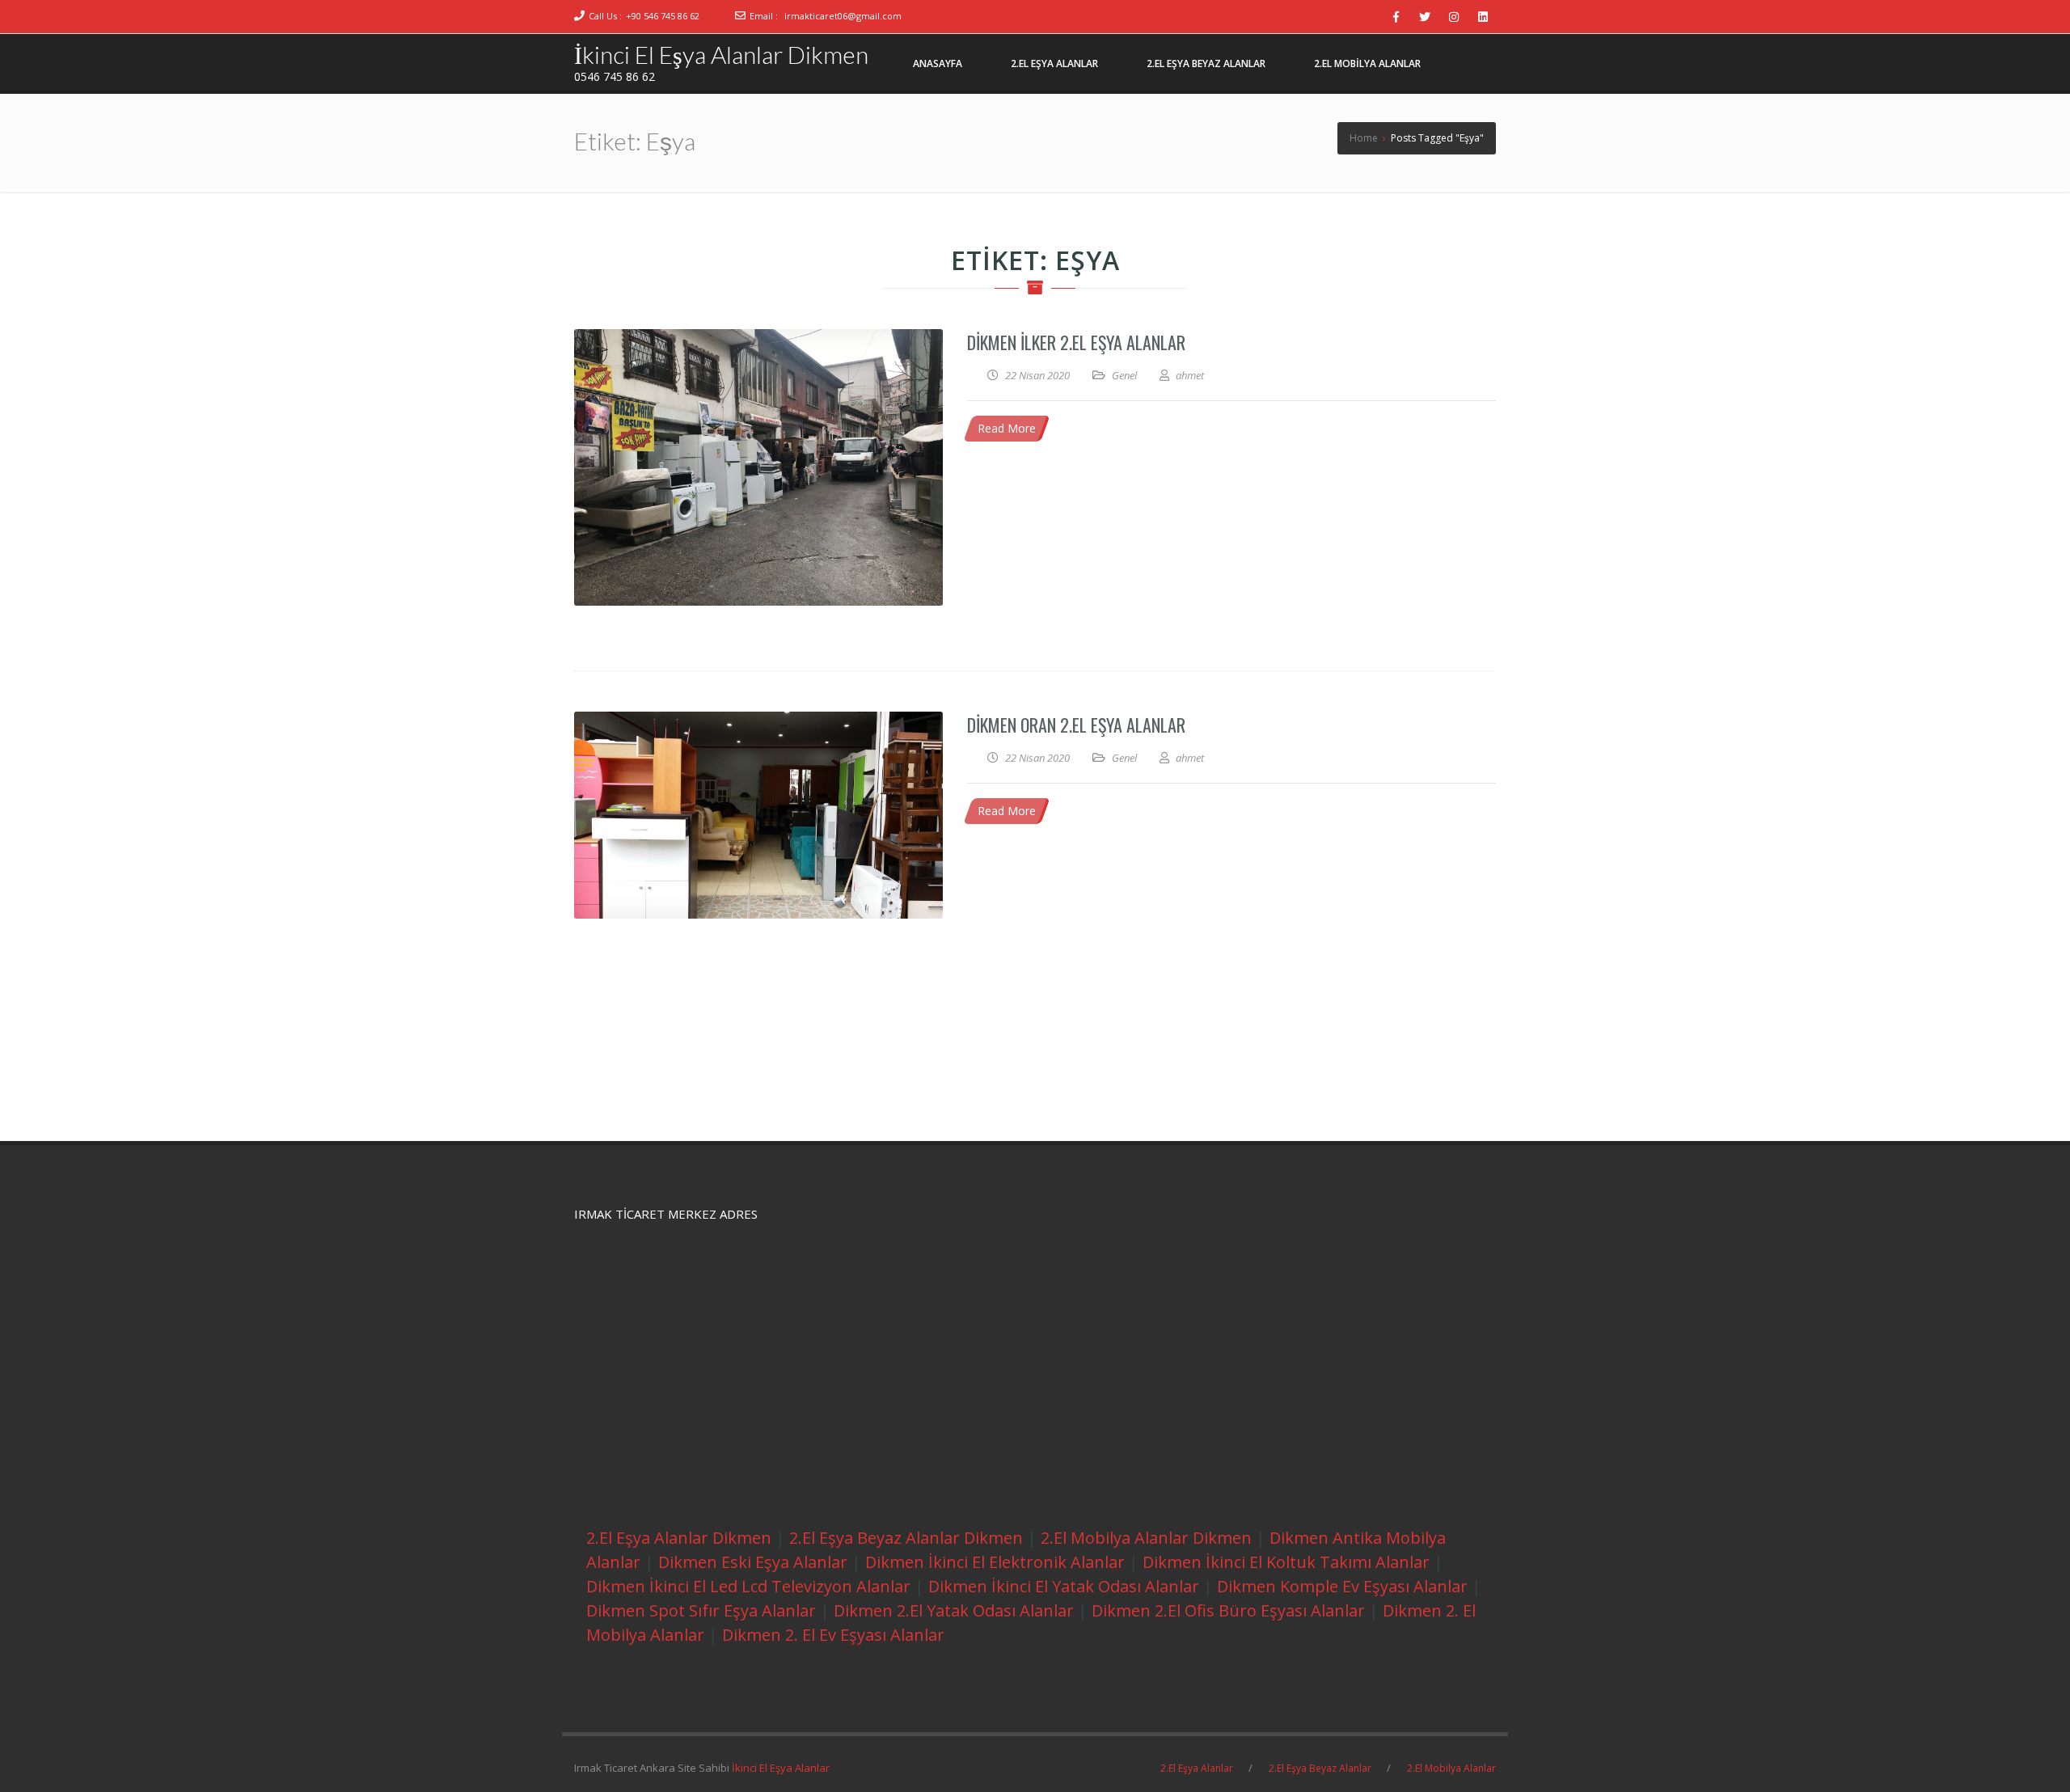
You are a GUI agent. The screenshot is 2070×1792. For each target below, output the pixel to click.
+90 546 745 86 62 (663, 16)
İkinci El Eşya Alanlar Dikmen (721, 54)
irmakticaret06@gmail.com (843, 16)
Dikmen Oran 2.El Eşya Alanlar (1076, 725)
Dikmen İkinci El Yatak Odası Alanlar (1064, 1586)
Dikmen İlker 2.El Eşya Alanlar (1076, 342)
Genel (1124, 375)
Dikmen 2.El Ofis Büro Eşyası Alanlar (1228, 1610)
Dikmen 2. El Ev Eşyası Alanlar (833, 1635)
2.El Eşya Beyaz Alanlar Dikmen (906, 1538)
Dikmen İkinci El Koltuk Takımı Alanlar (1286, 1562)
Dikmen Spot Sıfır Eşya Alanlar (701, 1610)
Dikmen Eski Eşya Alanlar (753, 1562)
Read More (1007, 428)
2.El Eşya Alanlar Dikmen (679, 1538)
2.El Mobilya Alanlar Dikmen (1146, 1538)
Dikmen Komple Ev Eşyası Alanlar (1342, 1586)
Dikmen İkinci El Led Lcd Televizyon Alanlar (748, 1586)
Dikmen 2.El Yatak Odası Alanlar (954, 1610)
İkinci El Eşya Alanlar (781, 1768)
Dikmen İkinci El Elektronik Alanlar (995, 1562)
